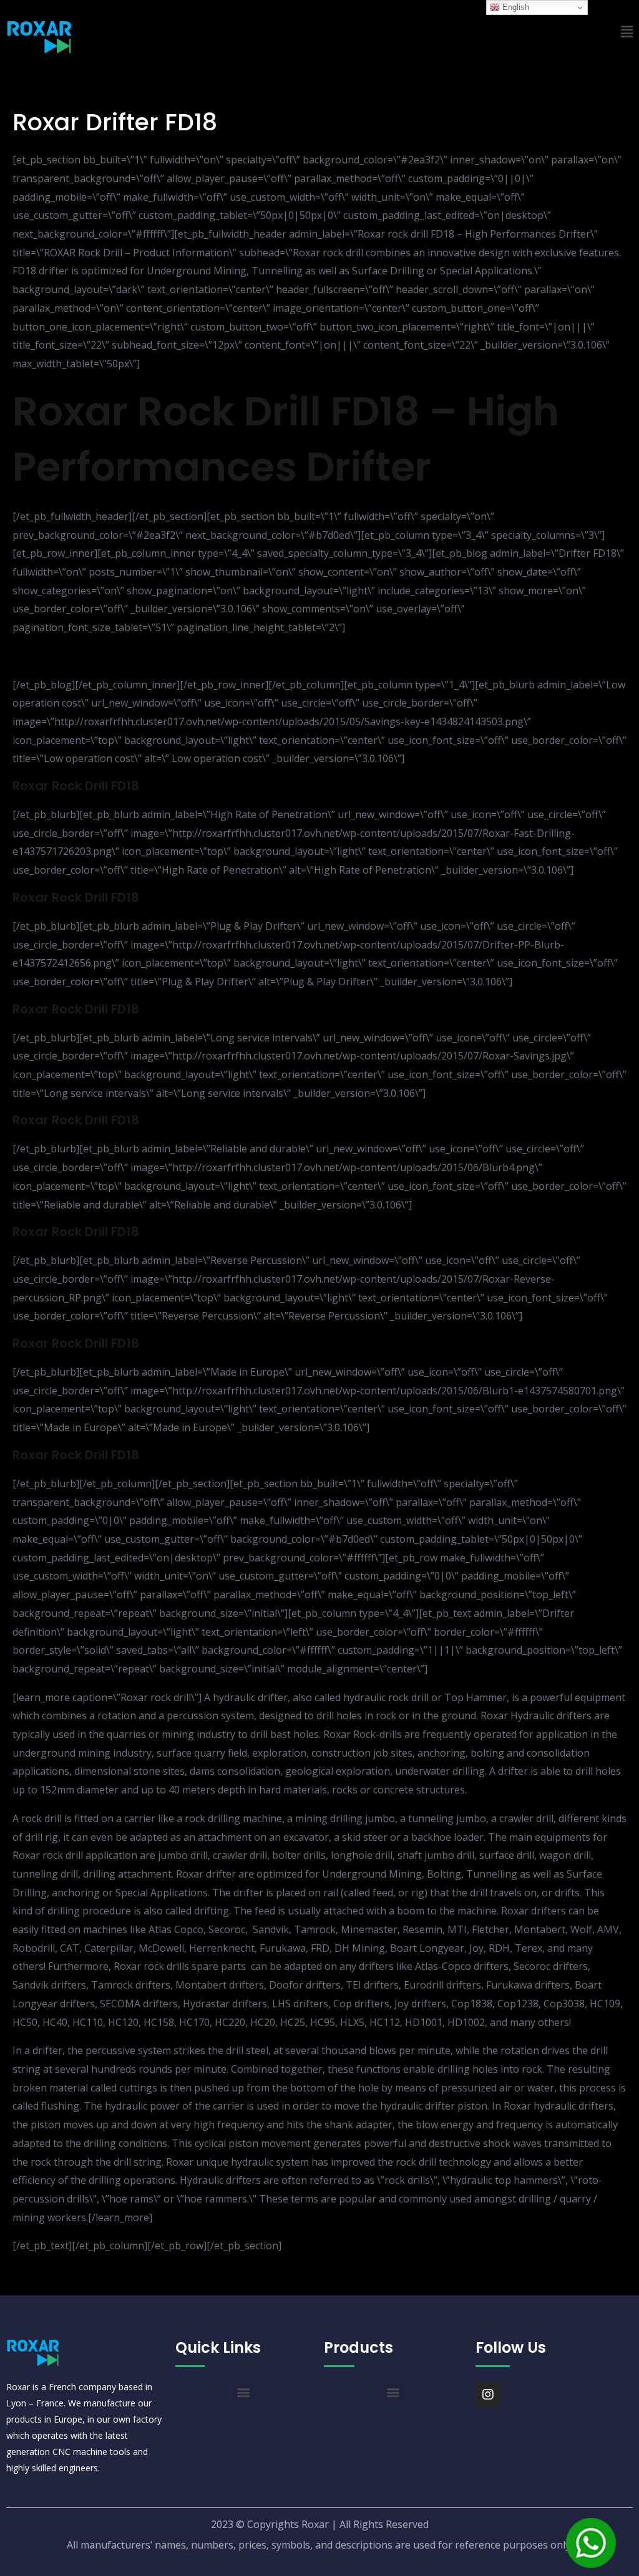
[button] (243, 2392)
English (515, 7)
